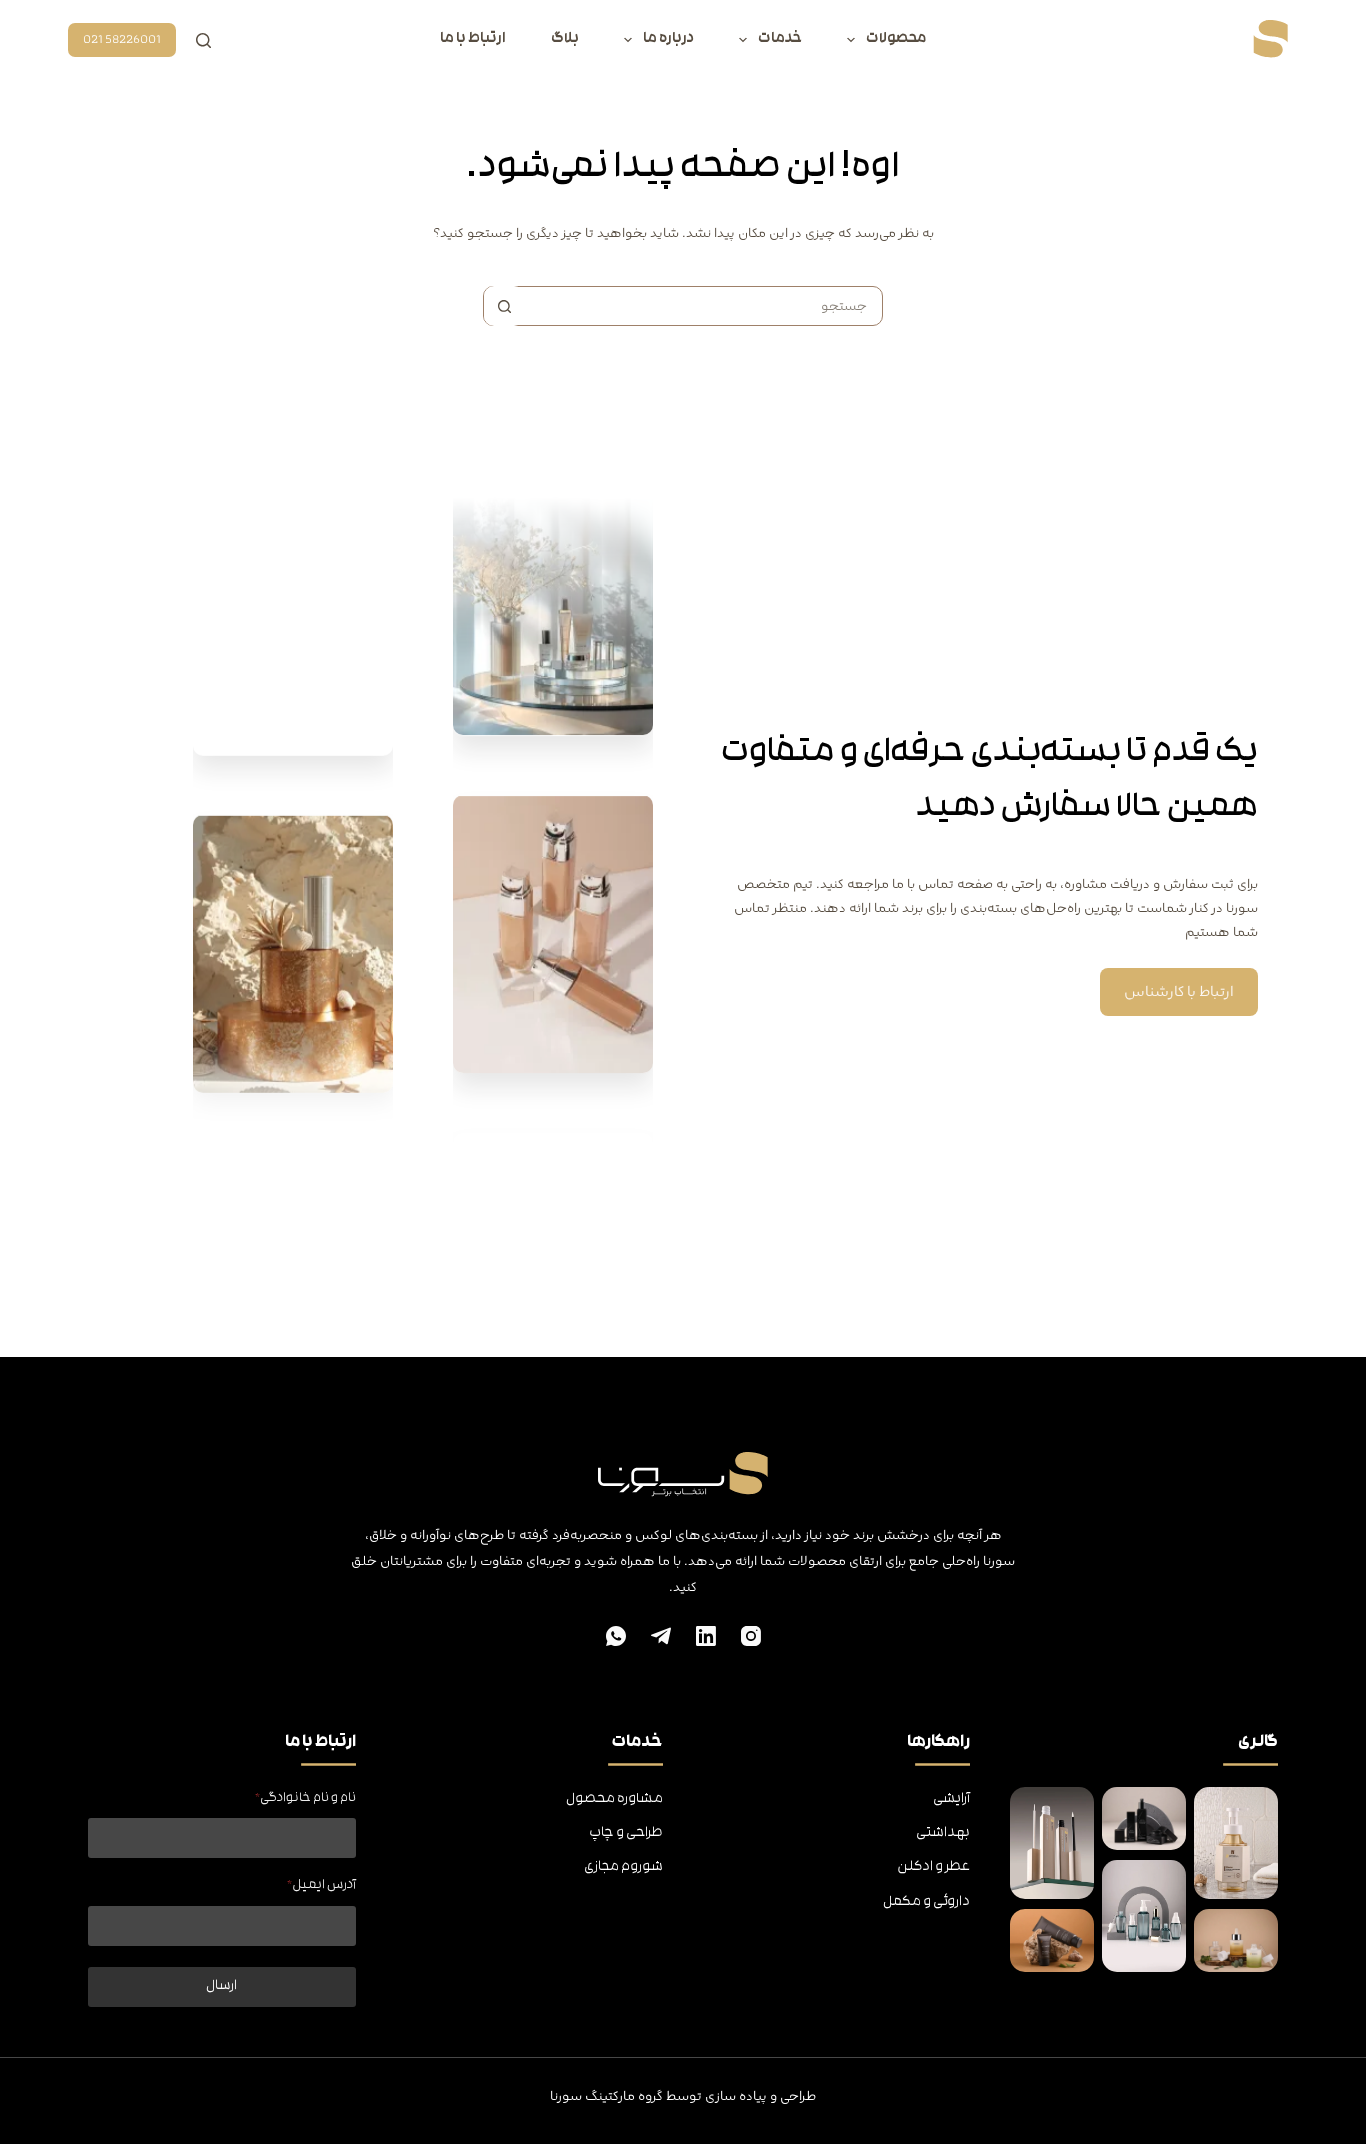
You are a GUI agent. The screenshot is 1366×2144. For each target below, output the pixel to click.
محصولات (896, 39)
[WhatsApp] (616, 1636)
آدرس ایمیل (321, 1885)
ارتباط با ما (473, 39)
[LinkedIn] (706, 1636)
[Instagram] (751, 1636)
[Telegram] (661, 1636)
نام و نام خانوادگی (305, 1798)
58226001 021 (122, 40)
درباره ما (668, 39)
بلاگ (565, 39)
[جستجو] (203, 40)
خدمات (780, 39)
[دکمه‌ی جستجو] (504, 306)
